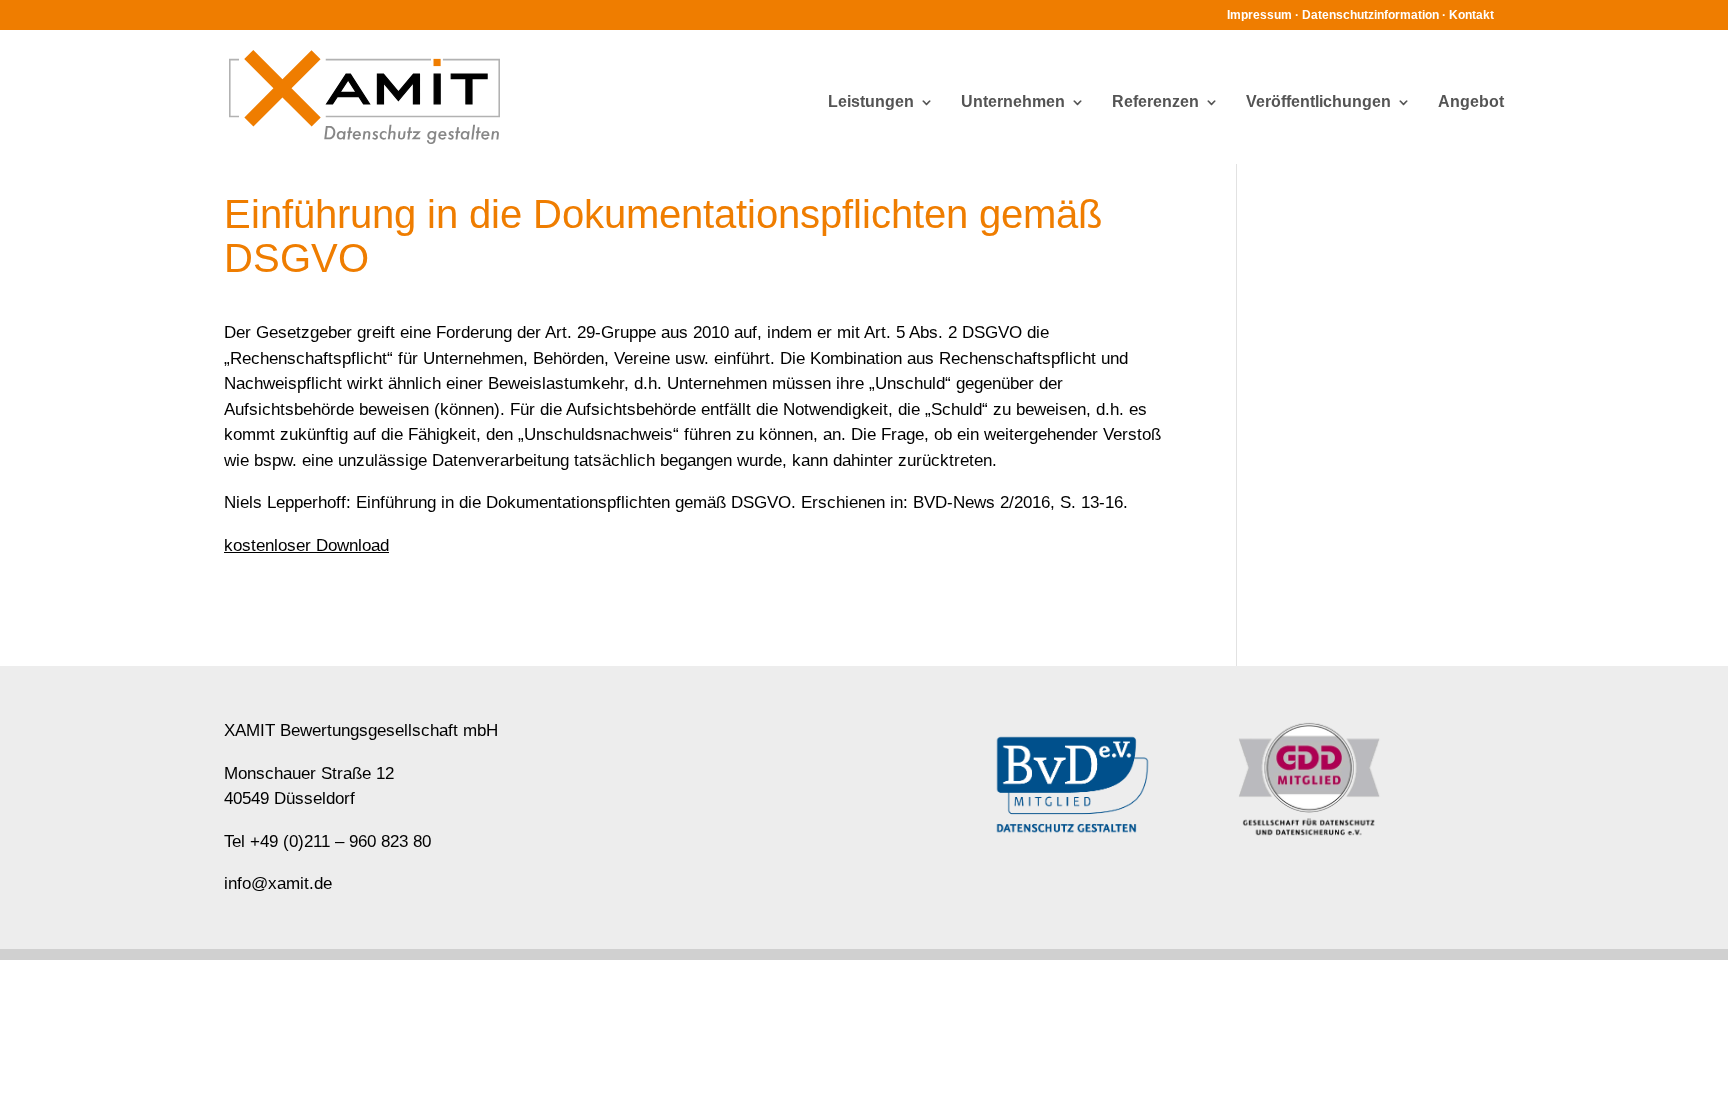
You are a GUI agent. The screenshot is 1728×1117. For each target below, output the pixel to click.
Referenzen (1155, 102)
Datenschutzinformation (1370, 15)
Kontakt (1471, 15)
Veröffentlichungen (1318, 102)
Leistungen (871, 102)
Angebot (1471, 102)
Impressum (1259, 15)
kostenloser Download (306, 545)
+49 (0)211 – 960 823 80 (340, 841)
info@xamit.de (278, 883)
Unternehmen (1013, 102)
